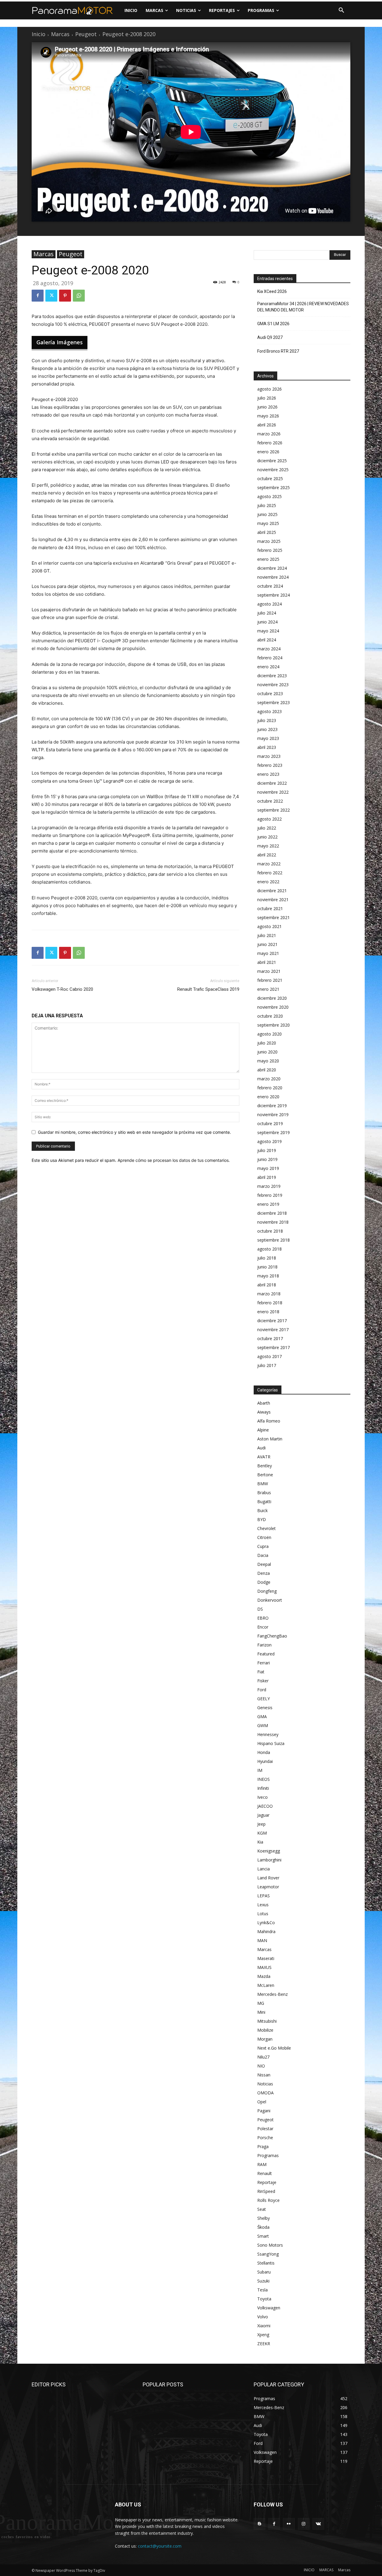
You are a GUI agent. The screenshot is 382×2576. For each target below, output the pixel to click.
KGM (262, 1833)
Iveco (262, 1797)
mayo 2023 (268, 738)
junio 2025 (267, 514)
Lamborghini (269, 1860)
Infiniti (263, 1788)
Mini (261, 2012)
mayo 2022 (268, 846)
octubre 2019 (270, 1123)
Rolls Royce (268, 2200)
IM (260, 1770)
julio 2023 (267, 720)
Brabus (264, 1493)
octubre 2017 (270, 1338)
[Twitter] (51, 296)
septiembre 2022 (274, 810)
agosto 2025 (269, 496)
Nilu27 (263, 2057)
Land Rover (268, 1878)
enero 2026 (268, 452)
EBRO (263, 1618)
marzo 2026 (269, 434)
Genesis (265, 1708)
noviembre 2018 (273, 1222)
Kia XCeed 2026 (272, 291)
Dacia (263, 1555)
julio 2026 (267, 398)
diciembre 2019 (272, 1106)
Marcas (60, 34)
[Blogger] (259, 2524)
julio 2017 (267, 1365)
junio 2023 (267, 729)
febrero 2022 (270, 873)
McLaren (266, 1985)
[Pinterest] (65, 296)
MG (261, 2003)
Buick (262, 1510)
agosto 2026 (269, 389)
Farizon (264, 1645)
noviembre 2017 (273, 1330)
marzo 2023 (269, 756)
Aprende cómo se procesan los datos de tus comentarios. (174, 1160)
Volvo (263, 2317)
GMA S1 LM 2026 (273, 324)
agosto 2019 (269, 1141)
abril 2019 (267, 1177)
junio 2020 (267, 1052)
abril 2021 (267, 962)
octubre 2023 (270, 693)
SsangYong (268, 2254)
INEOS (264, 1779)
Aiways (264, 1412)
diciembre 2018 (272, 1213)
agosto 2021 (269, 926)
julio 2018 (267, 1258)
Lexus (263, 1905)
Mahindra (266, 1931)
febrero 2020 (270, 1088)
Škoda (263, 2227)
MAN (262, 1940)
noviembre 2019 (273, 1115)
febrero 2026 (270, 443)
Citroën (264, 1537)
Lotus (263, 1914)
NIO (261, 2066)
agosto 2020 (269, 1034)
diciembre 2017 (272, 1321)
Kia (260, 1842)
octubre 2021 (270, 908)
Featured (266, 1654)
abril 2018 (267, 1285)
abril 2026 (267, 425)
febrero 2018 (270, 1303)
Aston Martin (270, 1439)
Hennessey (268, 1734)
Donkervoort (270, 1600)
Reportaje (267, 2182)
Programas (268, 2155)
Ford (262, 1690)
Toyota (264, 2299)
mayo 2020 (268, 1061)
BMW (263, 1484)
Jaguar (263, 1815)
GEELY (264, 1699)
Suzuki (263, 2281)
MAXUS (264, 1967)
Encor (263, 1627)
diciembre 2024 (272, 568)
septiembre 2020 (274, 1025)
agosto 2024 (269, 604)
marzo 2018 (269, 1294)
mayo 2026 (268, 416)
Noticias (265, 2084)
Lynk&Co (266, 1923)
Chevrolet (267, 1528)
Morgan (265, 2039)
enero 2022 (268, 882)
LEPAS (264, 1896)
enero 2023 (268, 774)
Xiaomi (264, 2326)
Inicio (38, 34)
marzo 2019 (269, 1186)
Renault (265, 2173)
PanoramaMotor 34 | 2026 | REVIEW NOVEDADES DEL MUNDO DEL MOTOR (303, 307)
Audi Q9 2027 (270, 337)
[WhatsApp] (79, 296)
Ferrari (264, 1663)
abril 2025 (267, 532)
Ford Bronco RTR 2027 (278, 351)
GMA (262, 1716)
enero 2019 (268, 1204)
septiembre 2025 (274, 487)
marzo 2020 (269, 1079)
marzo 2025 (269, 541)
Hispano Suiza (271, 1743)
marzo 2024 (269, 649)
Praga (263, 2146)
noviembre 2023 (273, 685)
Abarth (264, 1403)
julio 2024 (267, 613)
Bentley (265, 1466)
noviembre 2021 (273, 900)
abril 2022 (267, 855)
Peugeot (86, 34)
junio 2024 (267, 622)
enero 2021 (268, 989)
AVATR (264, 1457)
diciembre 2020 (272, 998)
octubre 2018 (270, 1231)
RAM (262, 2164)
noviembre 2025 (273, 470)
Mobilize (265, 2030)
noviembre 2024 (273, 577)
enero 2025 (268, 559)
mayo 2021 (268, 953)
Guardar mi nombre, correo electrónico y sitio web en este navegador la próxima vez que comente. (134, 1132)
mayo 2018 (268, 1276)
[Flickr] (289, 2524)
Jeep (261, 1824)
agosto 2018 (269, 1249)
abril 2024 (267, 640)
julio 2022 (267, 828)
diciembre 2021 (272, 891)
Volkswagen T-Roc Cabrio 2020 (62, 989)
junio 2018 (267, 1267)
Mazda (264, 1976)
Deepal (264, 1564)
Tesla (262, 2290)
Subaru (264, 2272)
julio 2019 (267, 1150)
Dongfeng (267, 1591)
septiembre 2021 (274, 917)
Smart (263, 2236)
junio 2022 (267, 837)
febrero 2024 (270, 658)
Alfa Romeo (269, 1421)
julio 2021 (267, 935)
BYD (262, 1519)
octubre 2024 (270, 586)
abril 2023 (267, 747)
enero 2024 (268, 667)
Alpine (263, 1430)
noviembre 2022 (273, 792)
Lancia (264, 1869)
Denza (264, 1573)
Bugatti (264, 1501)
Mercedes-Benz (272, 1994)
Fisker (263, 1681)
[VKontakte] (318, 2524)
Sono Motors (270, 2245)
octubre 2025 (270, 479)
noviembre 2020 (273, 1007)
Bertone (265, 1475)
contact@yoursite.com (160, 2546)
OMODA (265, 2093)
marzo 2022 (269, 864)
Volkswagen (269, 2308)
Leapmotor (268, 1887)
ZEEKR (264, 2344)
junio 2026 (267, 407)
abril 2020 (267, 1070)
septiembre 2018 (274, 1240)
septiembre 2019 (274, 1132)
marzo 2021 (269, 971)
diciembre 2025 (272, 461)
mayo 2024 (268, 631)
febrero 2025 (270, 550)
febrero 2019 (270, 1195)
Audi (261, 1448)
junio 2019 (267, 1159)
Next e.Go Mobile (274, 2048)
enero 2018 (268, 1312)
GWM (263, 1725)
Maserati (266, 1958)
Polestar (265, 2129)
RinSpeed (266, 2191)
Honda (264, 1752)
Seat (262, 2209)
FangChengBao (272, 1636)
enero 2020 (268, 1097)
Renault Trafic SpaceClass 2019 (208, 989)
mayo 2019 (268, 1168)
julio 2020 (267, 1043)
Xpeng (263, 2335)
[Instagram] (304, 2524)
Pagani (264, 2111)
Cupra (263, 1546)
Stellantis (266, 2263)
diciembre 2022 (272, 783)
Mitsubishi (267, 2021)
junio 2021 (267, 944)
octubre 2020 (270, 1016)
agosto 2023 (269, 711)
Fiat (261, 1672)
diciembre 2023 (272, 676)
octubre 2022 (270, 801)
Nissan (264, 2075)
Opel (262, 2102)
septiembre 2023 (274, 702)
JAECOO (265, 1806)
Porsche (265, 2138)
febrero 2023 (270, 765)
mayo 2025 (268, 523)
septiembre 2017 (274, 1347)
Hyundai (265, 1761)
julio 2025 (267, 505)
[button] (341, 10)
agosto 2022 (269, 819)
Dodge (264, 1582)
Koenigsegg (269, 1851)
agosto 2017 (269, 1356)
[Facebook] (38, 296)
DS (260, 1609)
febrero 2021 (270, 980)
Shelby (264, 2218)
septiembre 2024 (274, 595)
